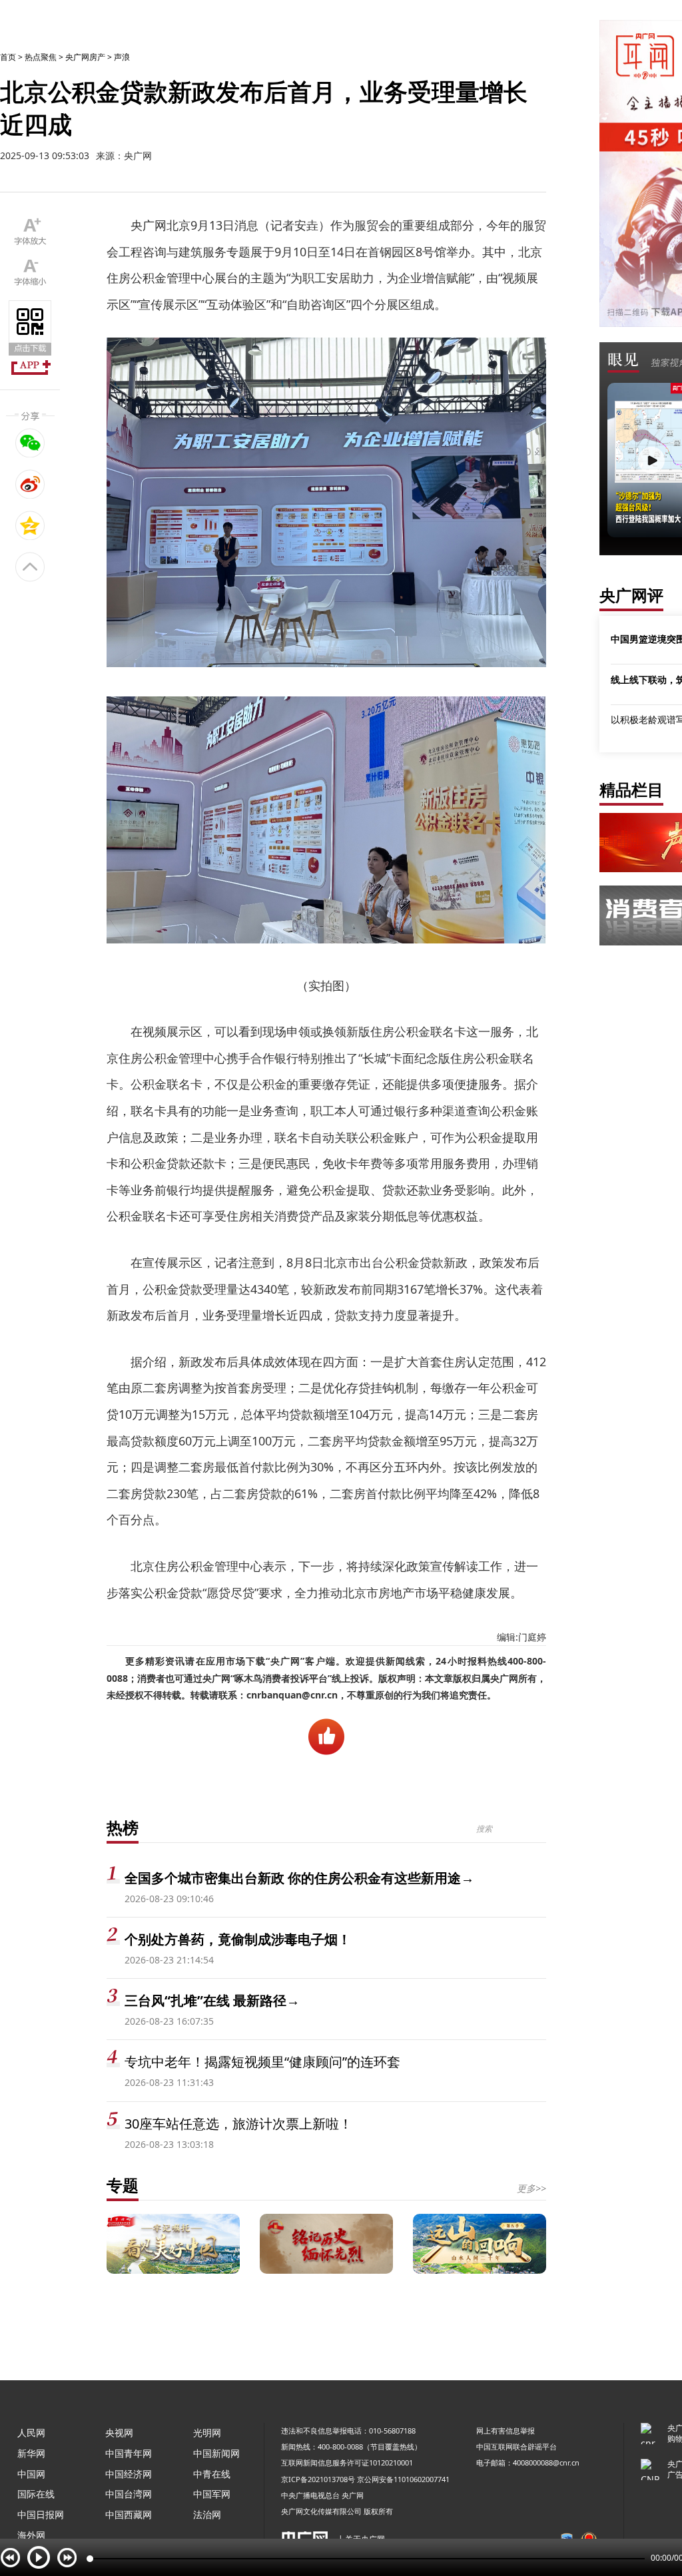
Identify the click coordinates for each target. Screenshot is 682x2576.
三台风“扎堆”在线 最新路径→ (212, 2000)
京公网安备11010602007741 (403, 2479)
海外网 (31, 2535)
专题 (123, 2185)
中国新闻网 (216, 2453)
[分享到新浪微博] (30, 484)
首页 (8, 57)
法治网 (207, 2514)
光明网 (207, 2433)
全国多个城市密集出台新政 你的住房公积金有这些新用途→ (299, 1878)
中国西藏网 (129, 2514)
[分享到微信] (30, 443)
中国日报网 (41, 2514)
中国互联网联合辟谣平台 (516, 2447)
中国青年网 (129, 2453)
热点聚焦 (41, 57)
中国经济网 (129, 2474)
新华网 (31, 2453)
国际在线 (36, 2494)
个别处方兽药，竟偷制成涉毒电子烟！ (238, 1939)
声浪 (122, 57)
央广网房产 (85, 57)
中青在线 (212, 2474)
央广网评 (631, 595)
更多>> (531, 2188)
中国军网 (212, 2494)
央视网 (119, 2433)
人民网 (31, 2433)
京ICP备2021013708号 (318, 2479)
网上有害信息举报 (506, 2431)
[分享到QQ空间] (30, 525)
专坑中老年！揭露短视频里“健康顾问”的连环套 (262, 2062)
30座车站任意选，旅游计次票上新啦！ (238, 2124)
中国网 (31, 2474)
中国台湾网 (129, 2494)
